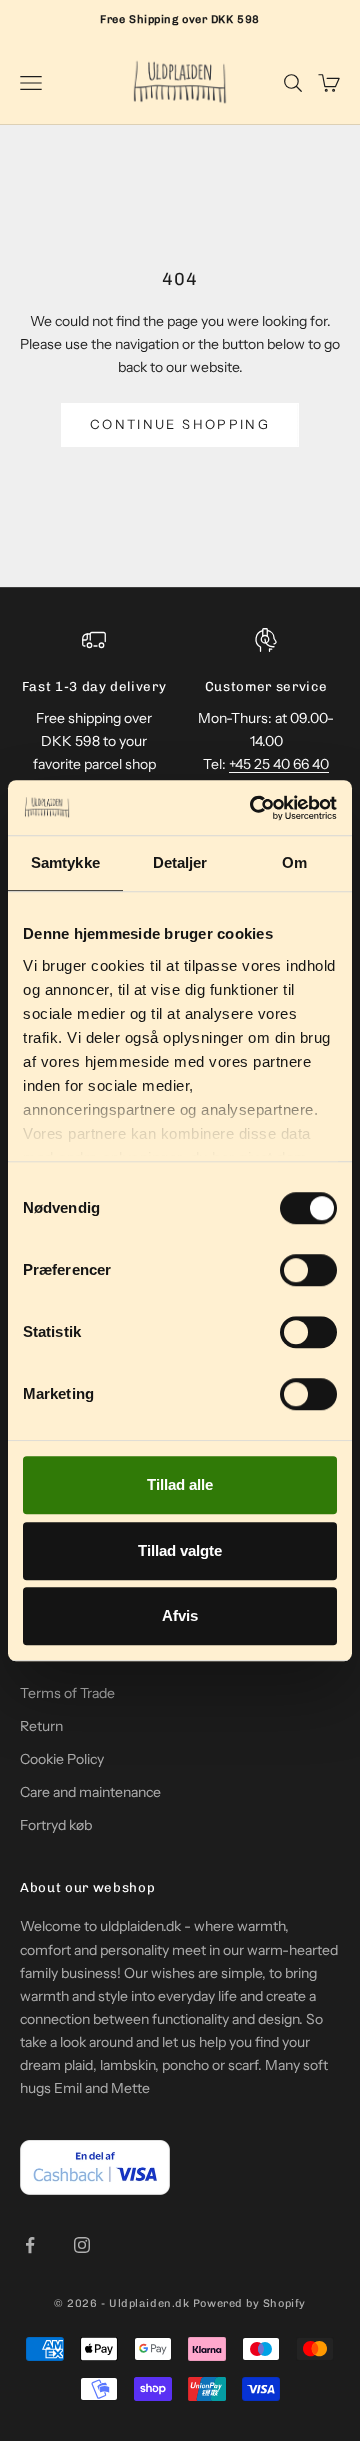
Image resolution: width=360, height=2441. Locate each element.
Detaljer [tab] (180, 862)
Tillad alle (180, 1484)
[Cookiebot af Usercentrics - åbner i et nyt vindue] (254, 808)
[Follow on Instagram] (82, 2245)
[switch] (308, 1270)
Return (41, 1726)
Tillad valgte (180, 1550)
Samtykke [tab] (65, 862)
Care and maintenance (90, 1792)
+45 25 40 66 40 (279, 764)
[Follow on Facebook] (30, 2245)
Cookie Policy (62, 1759)
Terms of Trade (67, 1693)
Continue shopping (180, 424)
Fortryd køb (56, 1825)
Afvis (180, 1615)
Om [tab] (294, 862)
